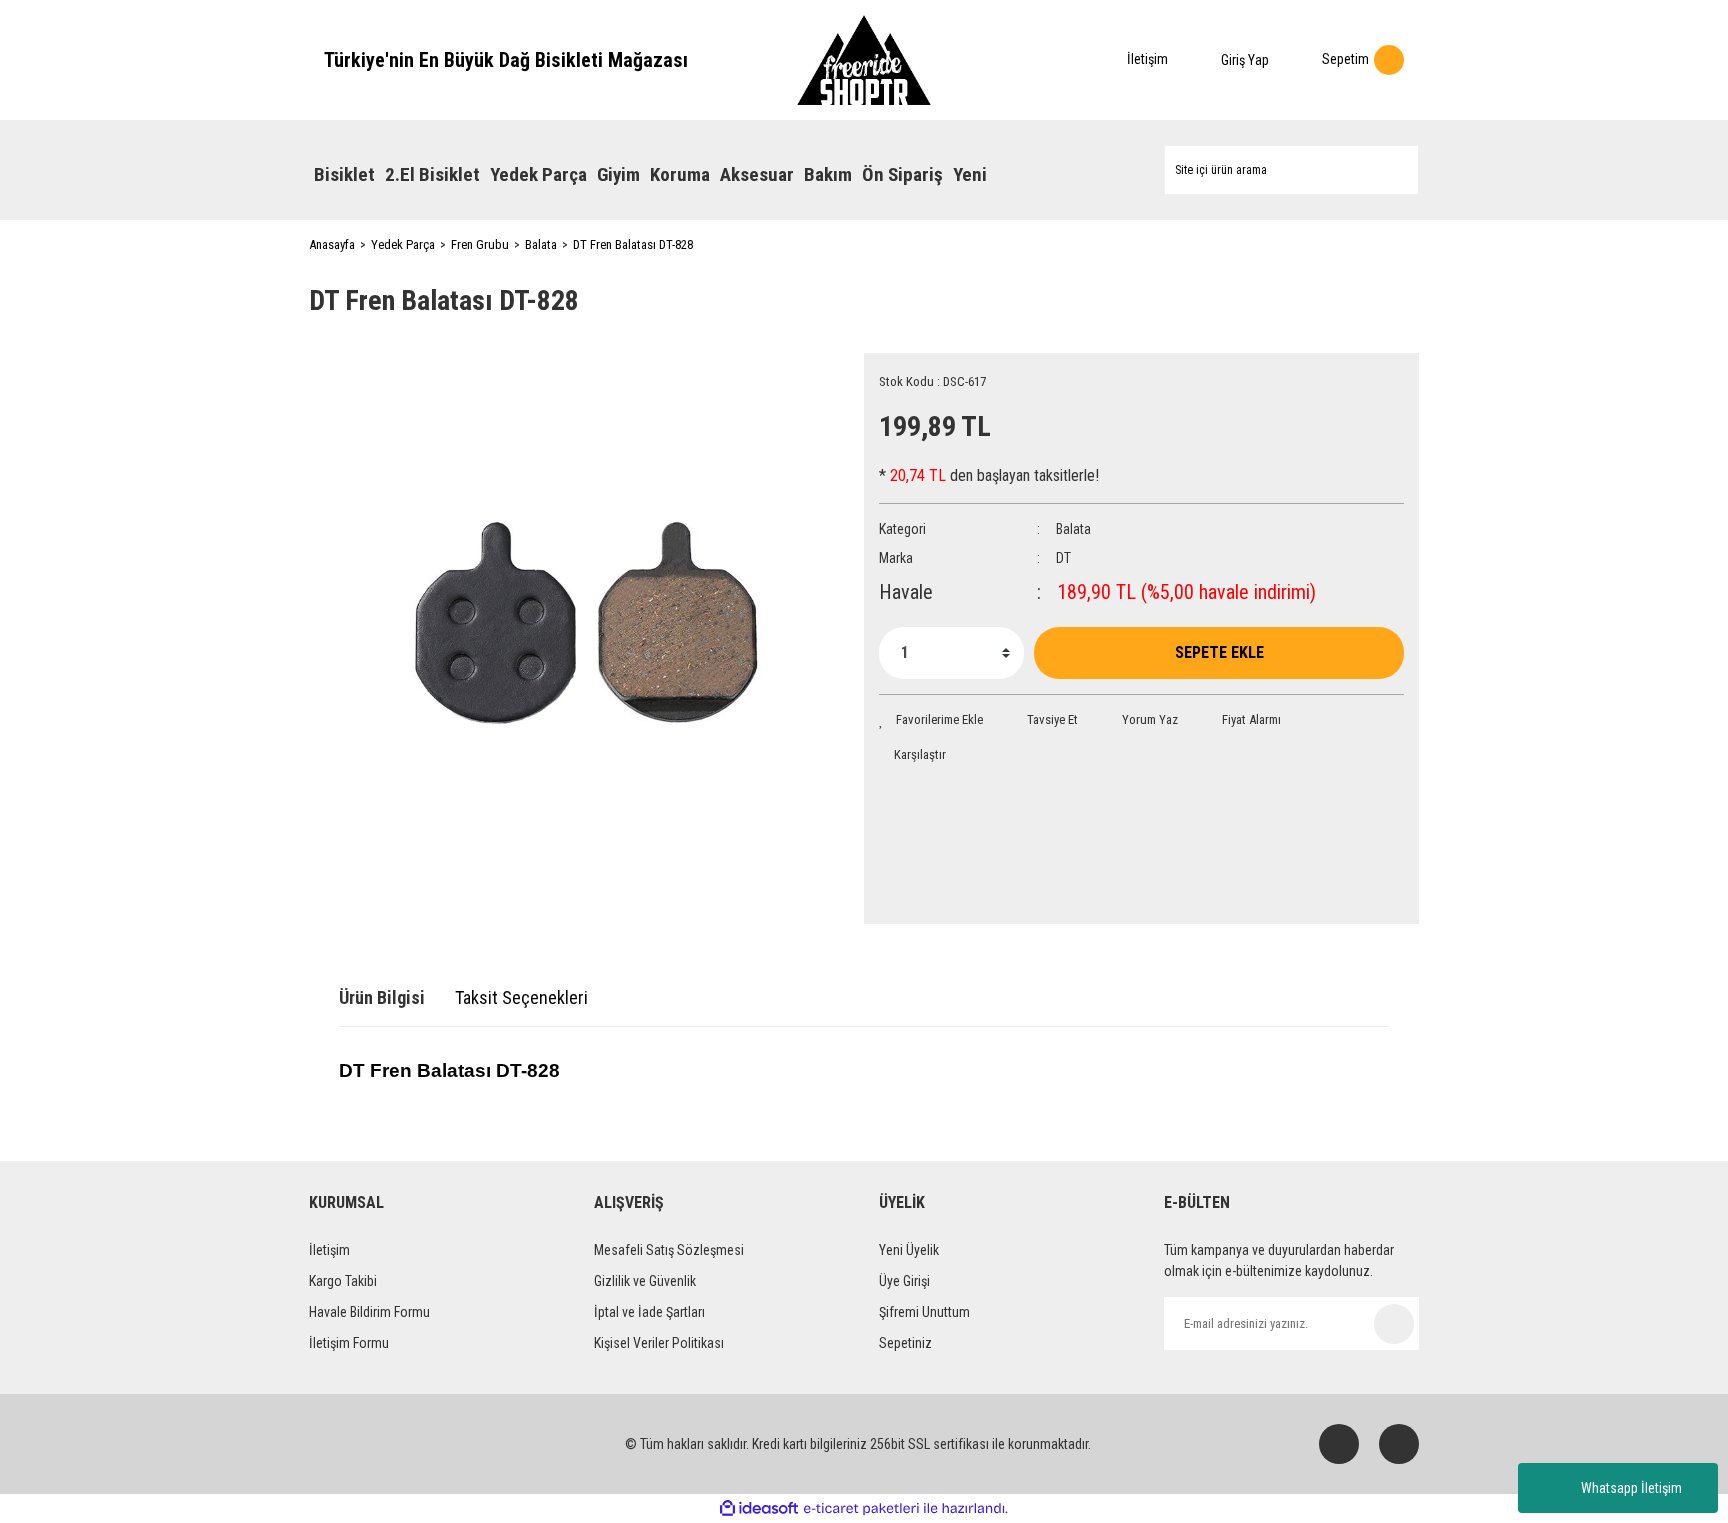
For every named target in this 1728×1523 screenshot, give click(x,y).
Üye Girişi (904, 1281)
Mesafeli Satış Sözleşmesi (669, 1250)
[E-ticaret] (861, 1509)
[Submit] (1394, 1324)
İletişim (329, 1250)
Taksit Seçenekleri (521, 997)
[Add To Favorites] (931, 720)
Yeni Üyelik (909, 1250)
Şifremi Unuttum (924, 1312)
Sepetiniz (905, 1343)
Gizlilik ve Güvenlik (645, 1281)
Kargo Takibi (343, 1281)
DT (1063, 558)
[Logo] (864, 60)
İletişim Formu (349, 1343)
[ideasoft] (759, 1508)
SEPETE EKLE (1219, 652)
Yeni (970, 174)
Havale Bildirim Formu (369, 1312)
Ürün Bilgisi (382, 997)
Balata (1073, 529)
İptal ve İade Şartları (649, 1312)
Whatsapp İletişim (1631, 1488)
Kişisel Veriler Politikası (659, 1343)
